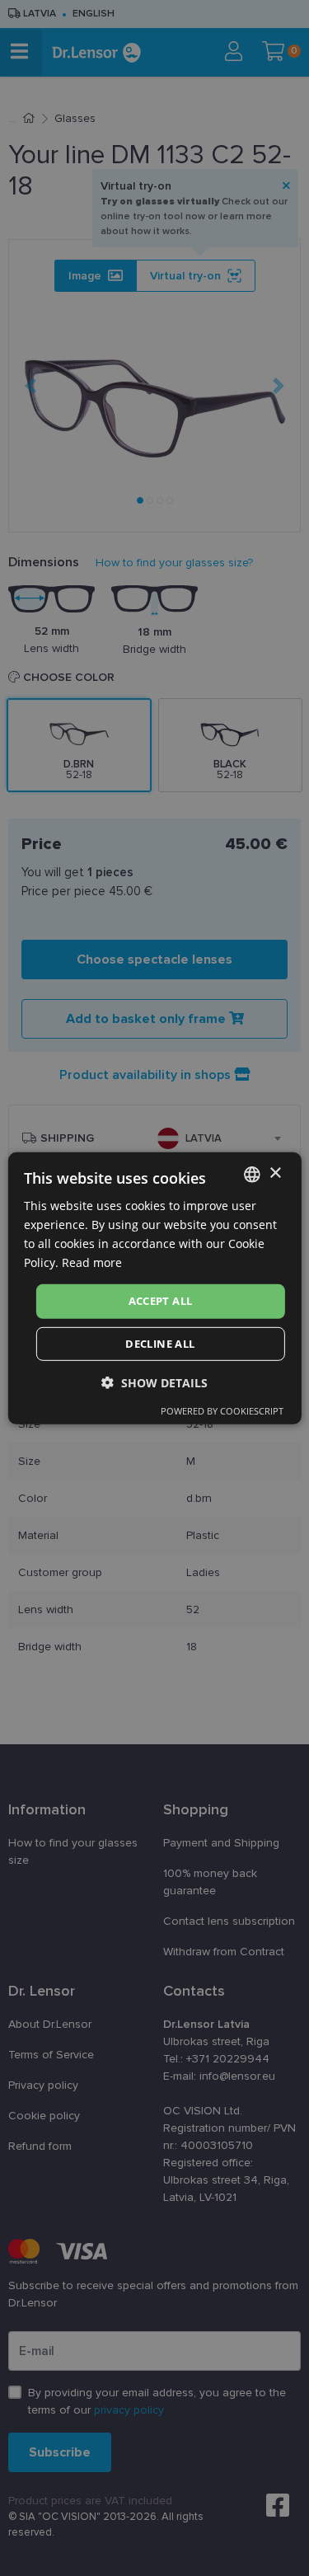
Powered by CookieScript (222, 1411)
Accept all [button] (161, 1301)
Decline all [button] (160, 1344)
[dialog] (154, 1288)
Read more (92, 1262)
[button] (154, 1383)
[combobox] (252, 1174)
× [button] (275, 1173)
